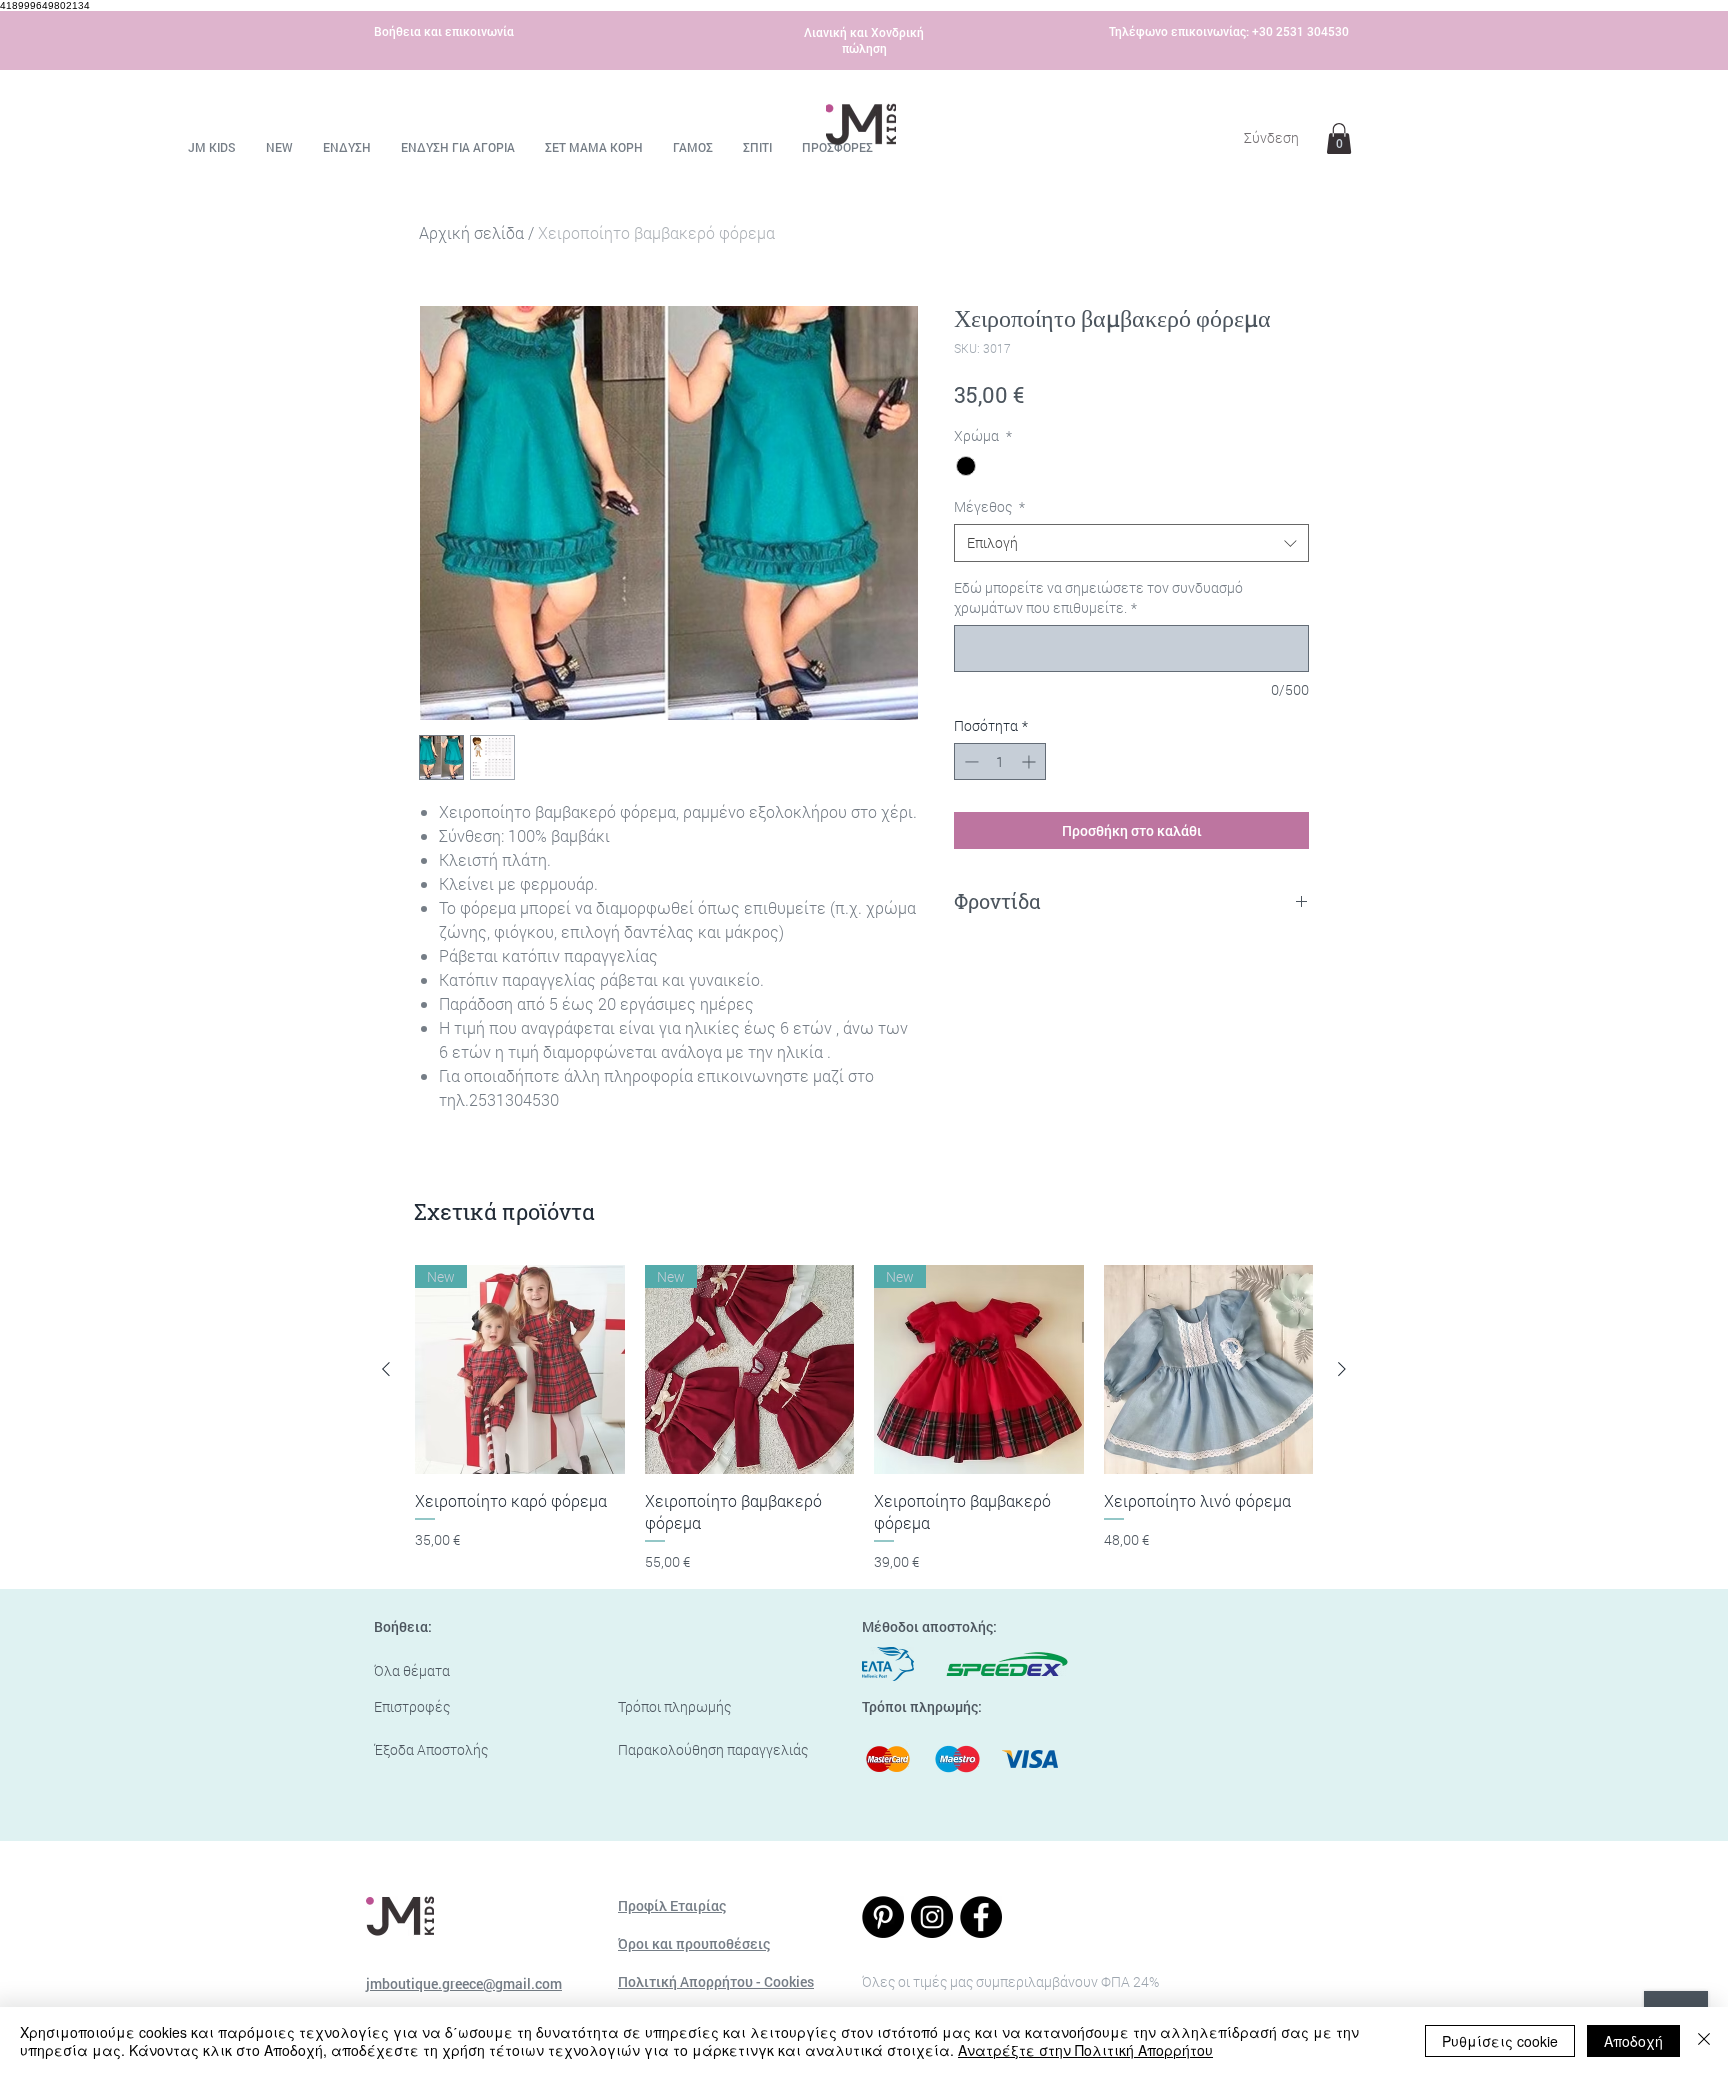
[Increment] (1030, 761)
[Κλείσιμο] (1704, 2041)
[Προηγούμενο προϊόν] (386, 1369)
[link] (1339, 138)
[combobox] (1131, 543)
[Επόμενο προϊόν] (1342, 1369)
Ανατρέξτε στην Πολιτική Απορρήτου (1085, 2050)
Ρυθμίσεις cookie (1500, 2041)
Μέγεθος (989, 506)
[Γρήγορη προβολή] (1209, 1370)
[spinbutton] (1000, 761)
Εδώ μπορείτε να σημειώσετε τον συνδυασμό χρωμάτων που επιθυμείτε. (1098, 597)
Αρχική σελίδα (471, 232)
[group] (864, 1419)
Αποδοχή (1633, 2041)
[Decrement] (969, 761)
